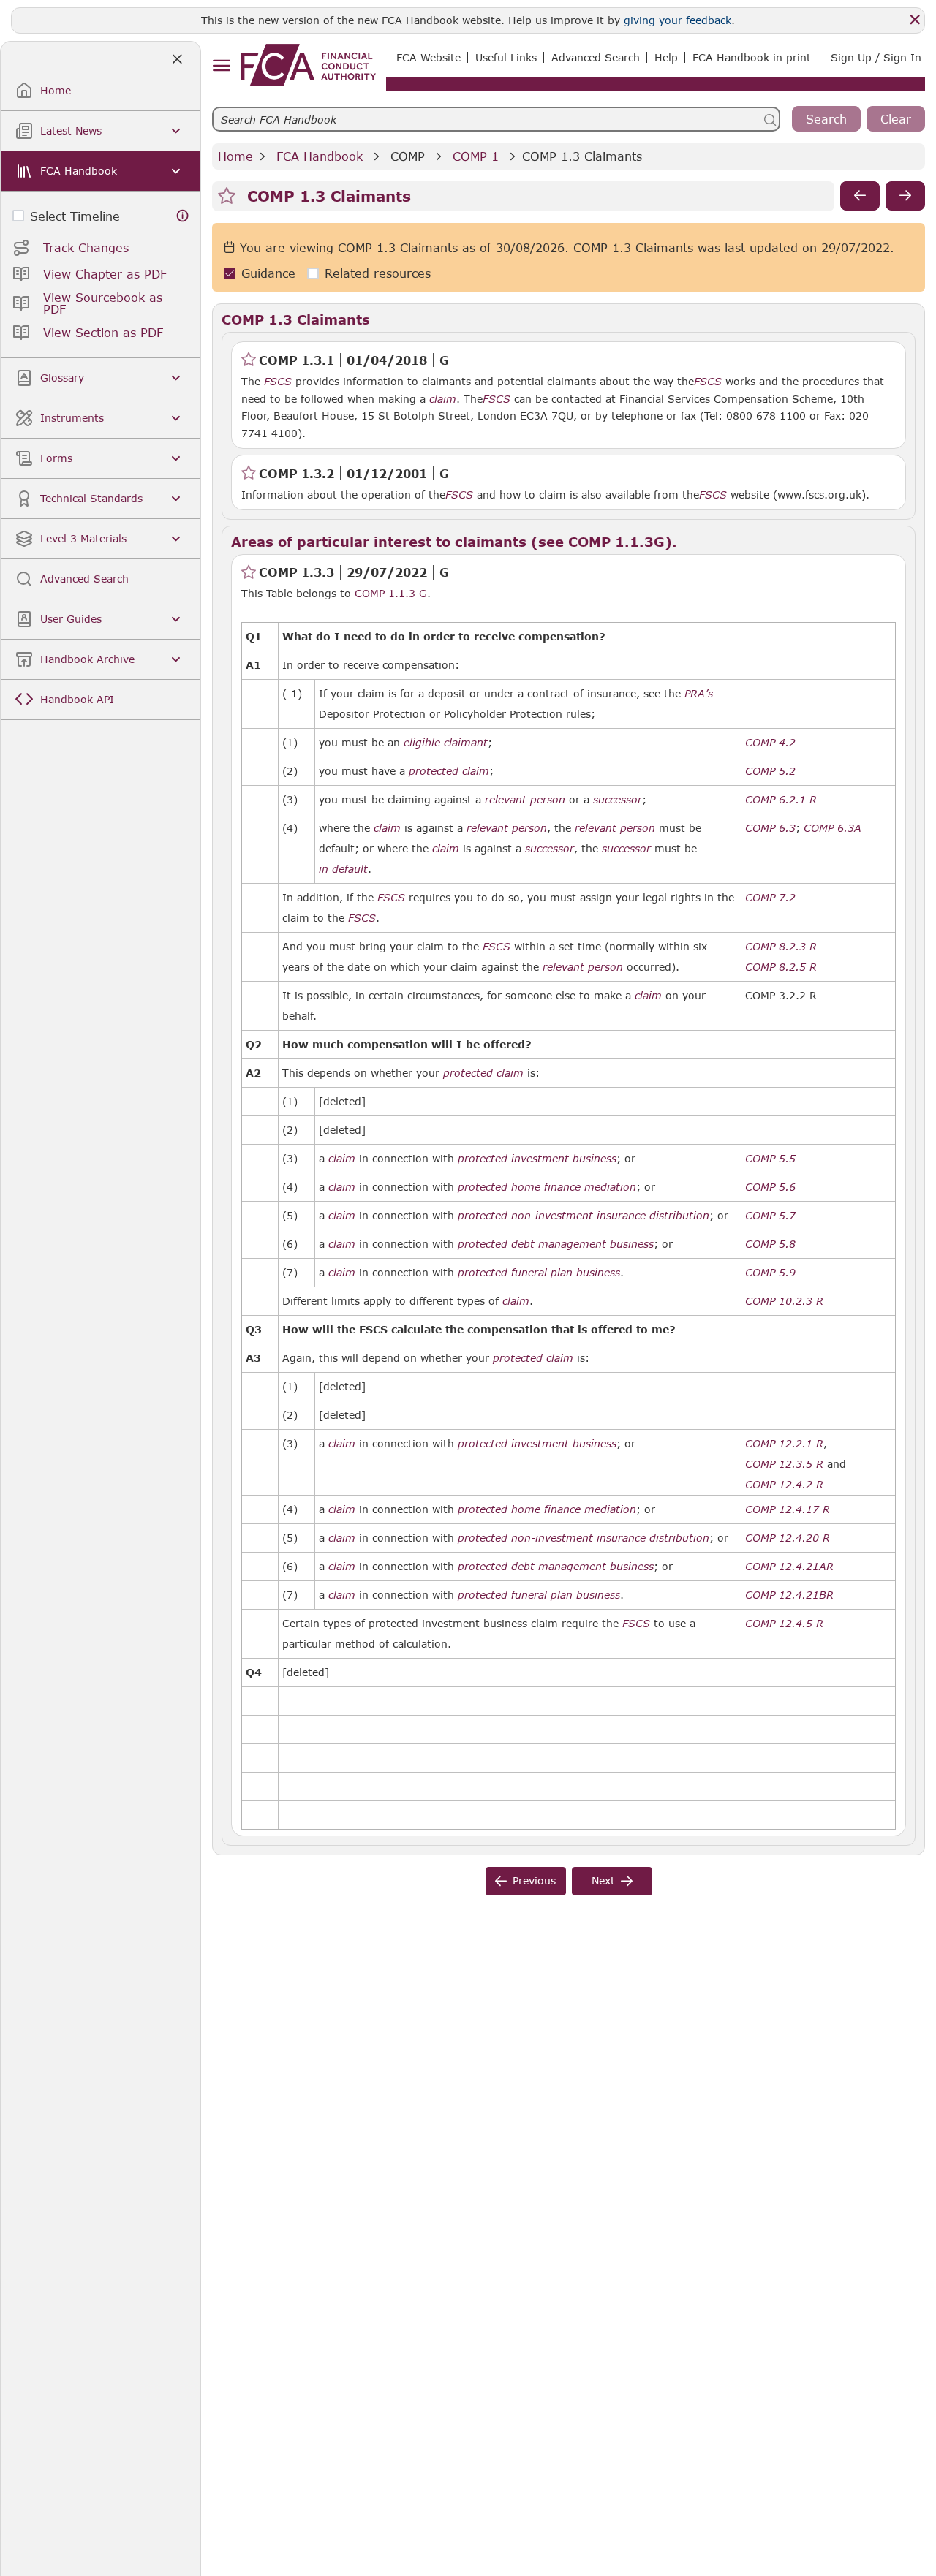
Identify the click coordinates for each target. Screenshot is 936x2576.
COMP (408, 156)
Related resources (378, 273)
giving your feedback (678, 20)
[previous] (860, 196)
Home (235, 156)
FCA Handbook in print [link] (752, 57)
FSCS (278, 382)
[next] (905, 196)
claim (443, 399)
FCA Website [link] (429, 57)
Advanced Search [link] (596, 57)
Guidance (268, 273)
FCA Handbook (320, 156)
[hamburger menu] (221, 66)
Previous (534, 1880)
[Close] (915, 20)
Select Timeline (75, 216)
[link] (308, 65)
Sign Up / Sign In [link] (876, 57)
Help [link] (666, 57)
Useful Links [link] (506, 57)
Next (603, 1880)
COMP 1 (476, 156)
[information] (183, 216)
